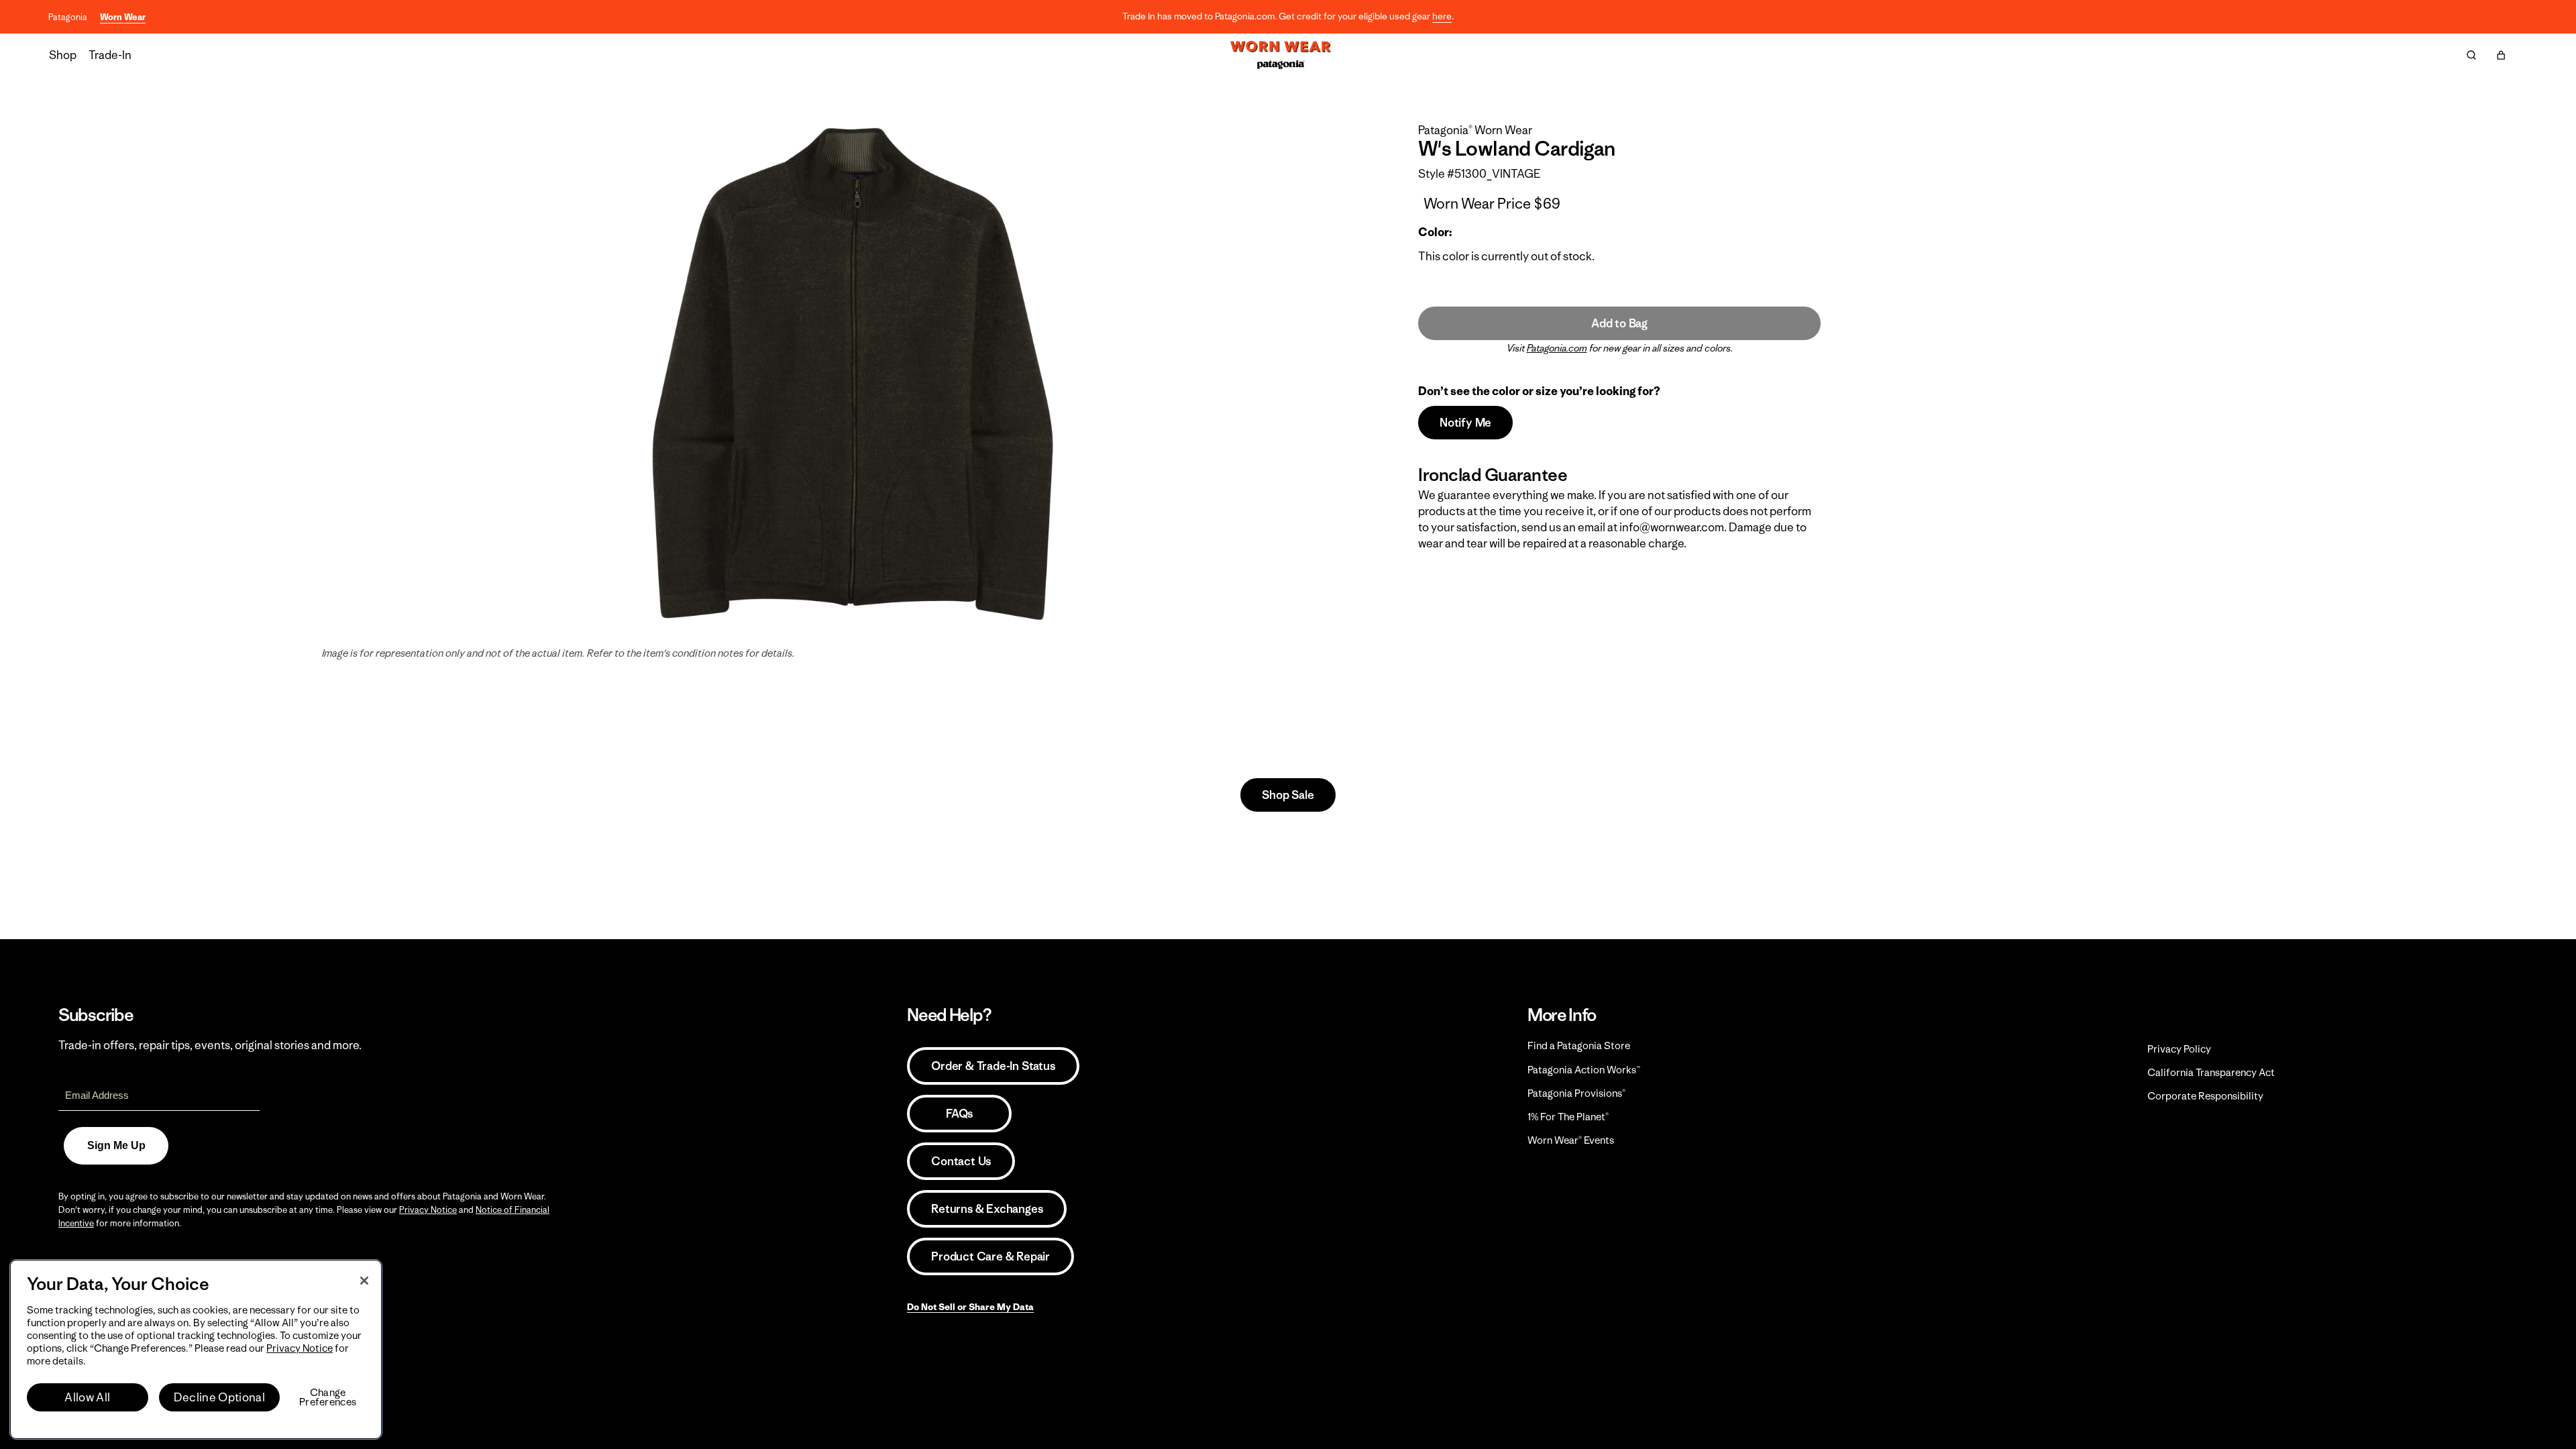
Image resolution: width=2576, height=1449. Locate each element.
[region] (196, 1349)
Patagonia (68, 17)
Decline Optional (219, 1397)
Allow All (87, 1397)
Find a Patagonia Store (1579, 1045)
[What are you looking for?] (2471, 55)
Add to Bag (1619, 323)
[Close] (364, 1281)
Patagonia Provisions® (1576, 1093)
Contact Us (961, 1161)
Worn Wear (123, 17)
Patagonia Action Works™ (1584, 1070)
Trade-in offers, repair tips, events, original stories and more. (210, 1045)
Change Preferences (328, 1397)
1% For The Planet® (1568, 1117)
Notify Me (1465, 423)
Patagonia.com (1557, 348)
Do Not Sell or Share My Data (970, 1307)
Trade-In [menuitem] (110, 55)
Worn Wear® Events (1571, 1140)
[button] (2501, 55)
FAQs (959, 1114)
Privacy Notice (428, 1210)
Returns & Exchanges (987, 1209)
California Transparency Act (2211, 1072)
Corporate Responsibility (2205, 1096)
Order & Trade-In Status (993, 1066)
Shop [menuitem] (63, 55)
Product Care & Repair (990, 1256)
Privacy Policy (2179, 1049)
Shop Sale (1288, 795)
